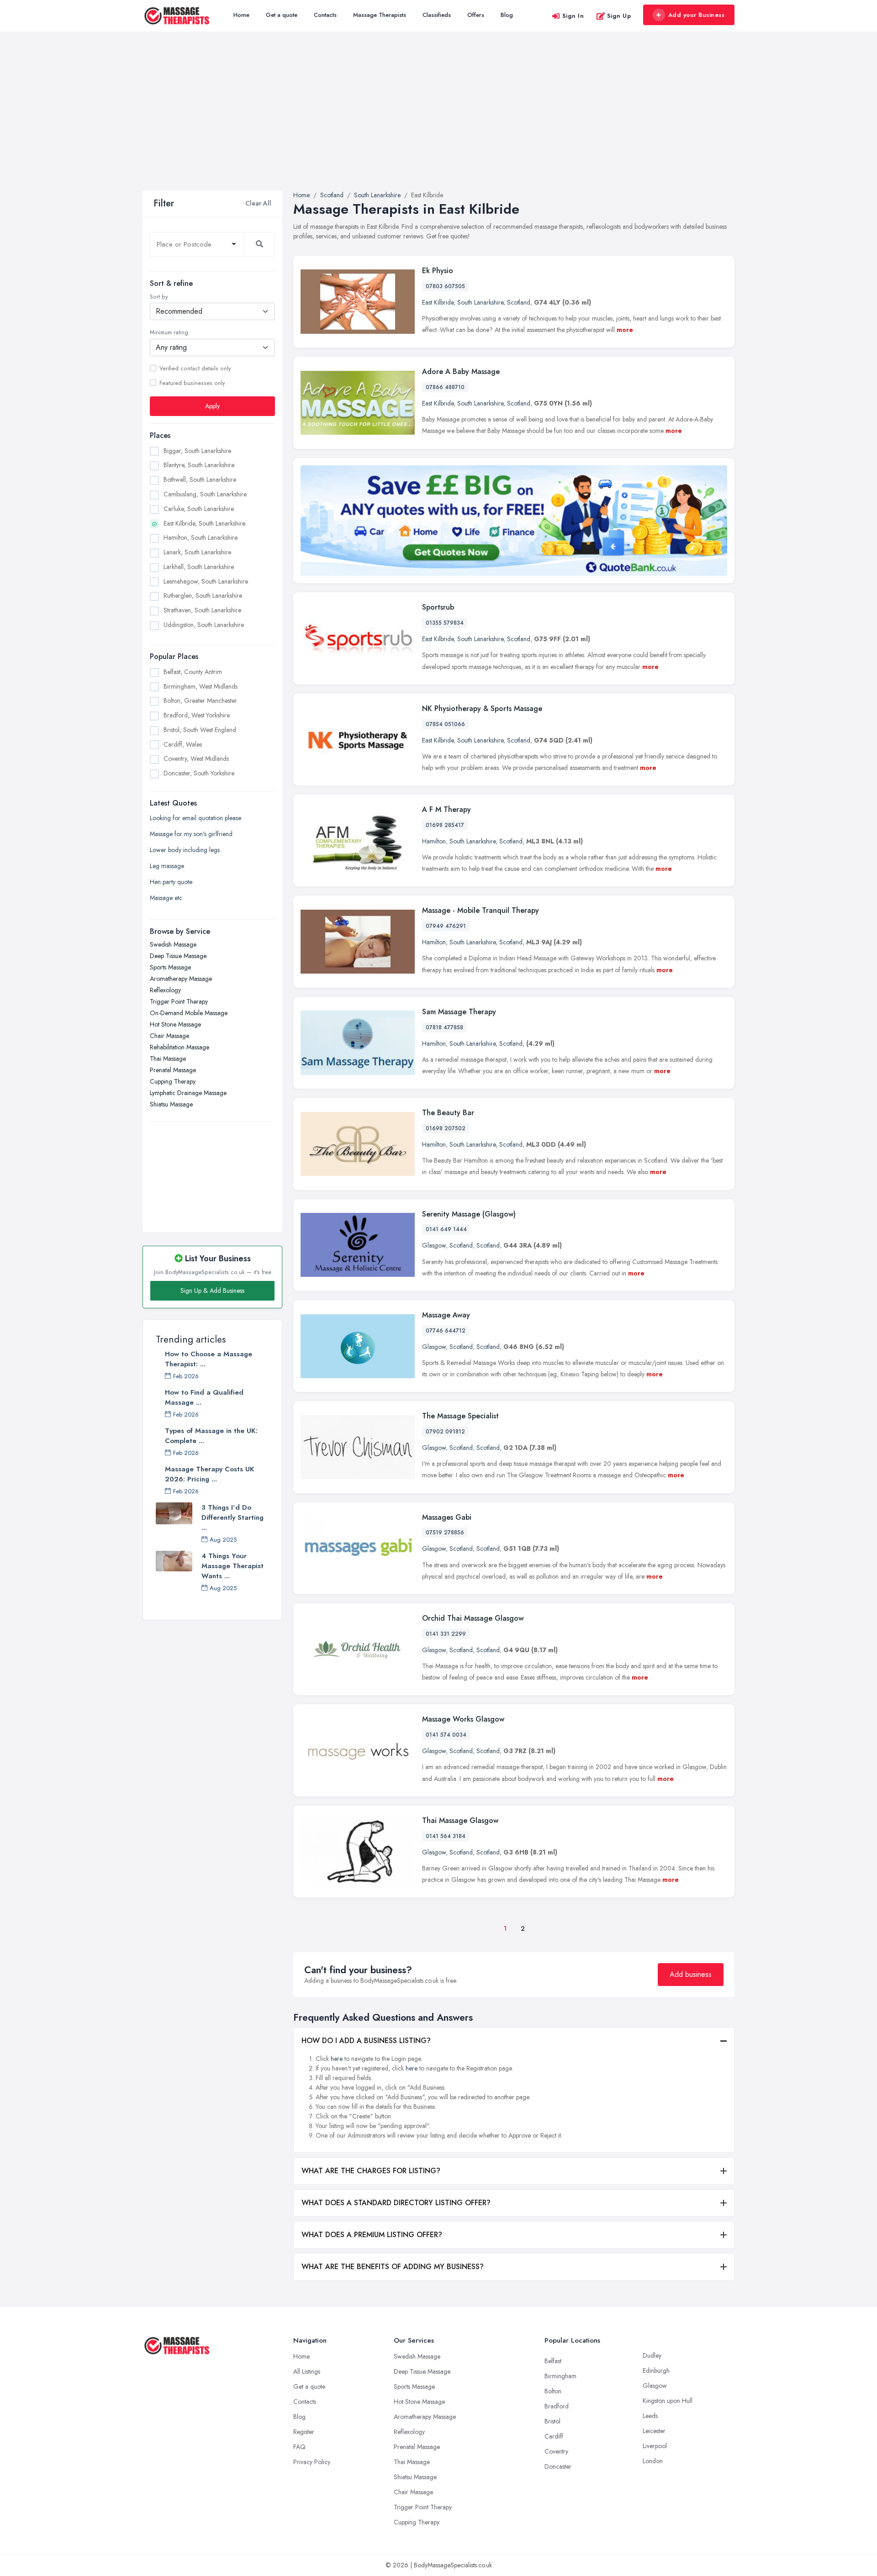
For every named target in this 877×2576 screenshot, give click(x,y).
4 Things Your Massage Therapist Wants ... (232, 1566)
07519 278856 (445, 1533)
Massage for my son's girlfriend (191, 834)
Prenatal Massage (173, 1070)
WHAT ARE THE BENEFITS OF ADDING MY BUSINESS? (393, 2267)
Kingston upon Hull (668, 2401)
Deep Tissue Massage (178, 956)
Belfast (553, 2361)
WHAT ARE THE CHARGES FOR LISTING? (371, 2171)
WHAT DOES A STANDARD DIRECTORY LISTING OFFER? (396, 2203)
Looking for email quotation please (195, 818)
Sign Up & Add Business (212, 1291)
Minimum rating (169, 332)
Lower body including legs (185, 850)
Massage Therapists (380, 15)
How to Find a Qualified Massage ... (204, 1397)
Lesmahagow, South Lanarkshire (206, 581)
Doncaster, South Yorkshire (199, 773)
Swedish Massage (173, 944)
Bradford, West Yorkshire (197, 715)
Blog (507, 15)
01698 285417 (445, 825)
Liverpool (655, 2446)
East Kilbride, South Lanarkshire (204, 523)
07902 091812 (445, 1432)
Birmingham (560, 2376)
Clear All (258, 203)
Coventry (556, 2451)
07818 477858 (444, 1027)
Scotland (519, 302)
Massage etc (166, 898)
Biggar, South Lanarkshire (197, 451)
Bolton (553, 2391)
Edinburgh (656, 2371)
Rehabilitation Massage (180, 1047)
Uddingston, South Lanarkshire (204, 625)
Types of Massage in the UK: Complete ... (211, 1436)
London (653, 2461)
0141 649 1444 (446, 1229)
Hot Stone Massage (175, 1024)
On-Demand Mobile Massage (189, 1013)
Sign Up (619, 16)
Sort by (159, 297)
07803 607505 (445, 286)
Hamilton (434, 841)
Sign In (573, 16)
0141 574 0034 (446, 1735)
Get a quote (282, 15)
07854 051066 (445, 724)
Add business (691, 1974)
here (337, 2059)
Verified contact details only (195, 369)
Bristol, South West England (200, 730)
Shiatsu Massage (171, 1104)
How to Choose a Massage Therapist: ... (209, 1359)
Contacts (325, 15)
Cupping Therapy (173, 1081)
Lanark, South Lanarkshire (197, 552)
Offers (476, 15)
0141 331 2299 (446, 1634)
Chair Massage (169, 1036)
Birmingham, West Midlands (201, 686)
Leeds (650, 2416)
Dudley (652, 2355)
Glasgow (434, 1245)
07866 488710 (445, 387)
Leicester (654, 2431)
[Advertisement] (438, 122)
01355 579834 (445, 623)
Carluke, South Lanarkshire (199, 509)
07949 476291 (446, 926)
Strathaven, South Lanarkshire (202, 610)
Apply (212, 406)
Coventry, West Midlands (196, 759)
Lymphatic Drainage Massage (188, 1093)
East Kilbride (438, 302)
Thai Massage (168, 1059)
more (625, 330)
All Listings (307, 2371)
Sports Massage (170, 967)
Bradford (557, 2406)
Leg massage (167, 866)
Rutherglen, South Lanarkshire (203, 595)
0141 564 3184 (446, 1836)
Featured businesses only (192, 383)
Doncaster (558, 2466)
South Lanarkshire (480, 302)
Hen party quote (171, 882)
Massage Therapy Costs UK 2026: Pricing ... (210, 1474)
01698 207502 (446, 1128)
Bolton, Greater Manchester (200, 701)
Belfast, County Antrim (193, 672)
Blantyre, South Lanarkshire (199, 465)
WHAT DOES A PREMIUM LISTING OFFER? (372, 2235)
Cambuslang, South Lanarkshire (205, 494)
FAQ (299, 2447)
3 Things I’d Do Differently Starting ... (232, 1517)
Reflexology (165, 990)
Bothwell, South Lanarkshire (200, 479)
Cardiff (554, 2436)
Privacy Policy (312, 2462)
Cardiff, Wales (183, 744)
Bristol (552, 2421)
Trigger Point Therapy (179, 1001)
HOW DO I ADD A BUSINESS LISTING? (366, 2041)
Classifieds (437, 15)
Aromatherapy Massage (181, 979)
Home (241, 15)
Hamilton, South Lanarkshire (201, 537)
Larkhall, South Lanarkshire (199, 567)
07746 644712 (446, 1331)
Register (304, 2432)
